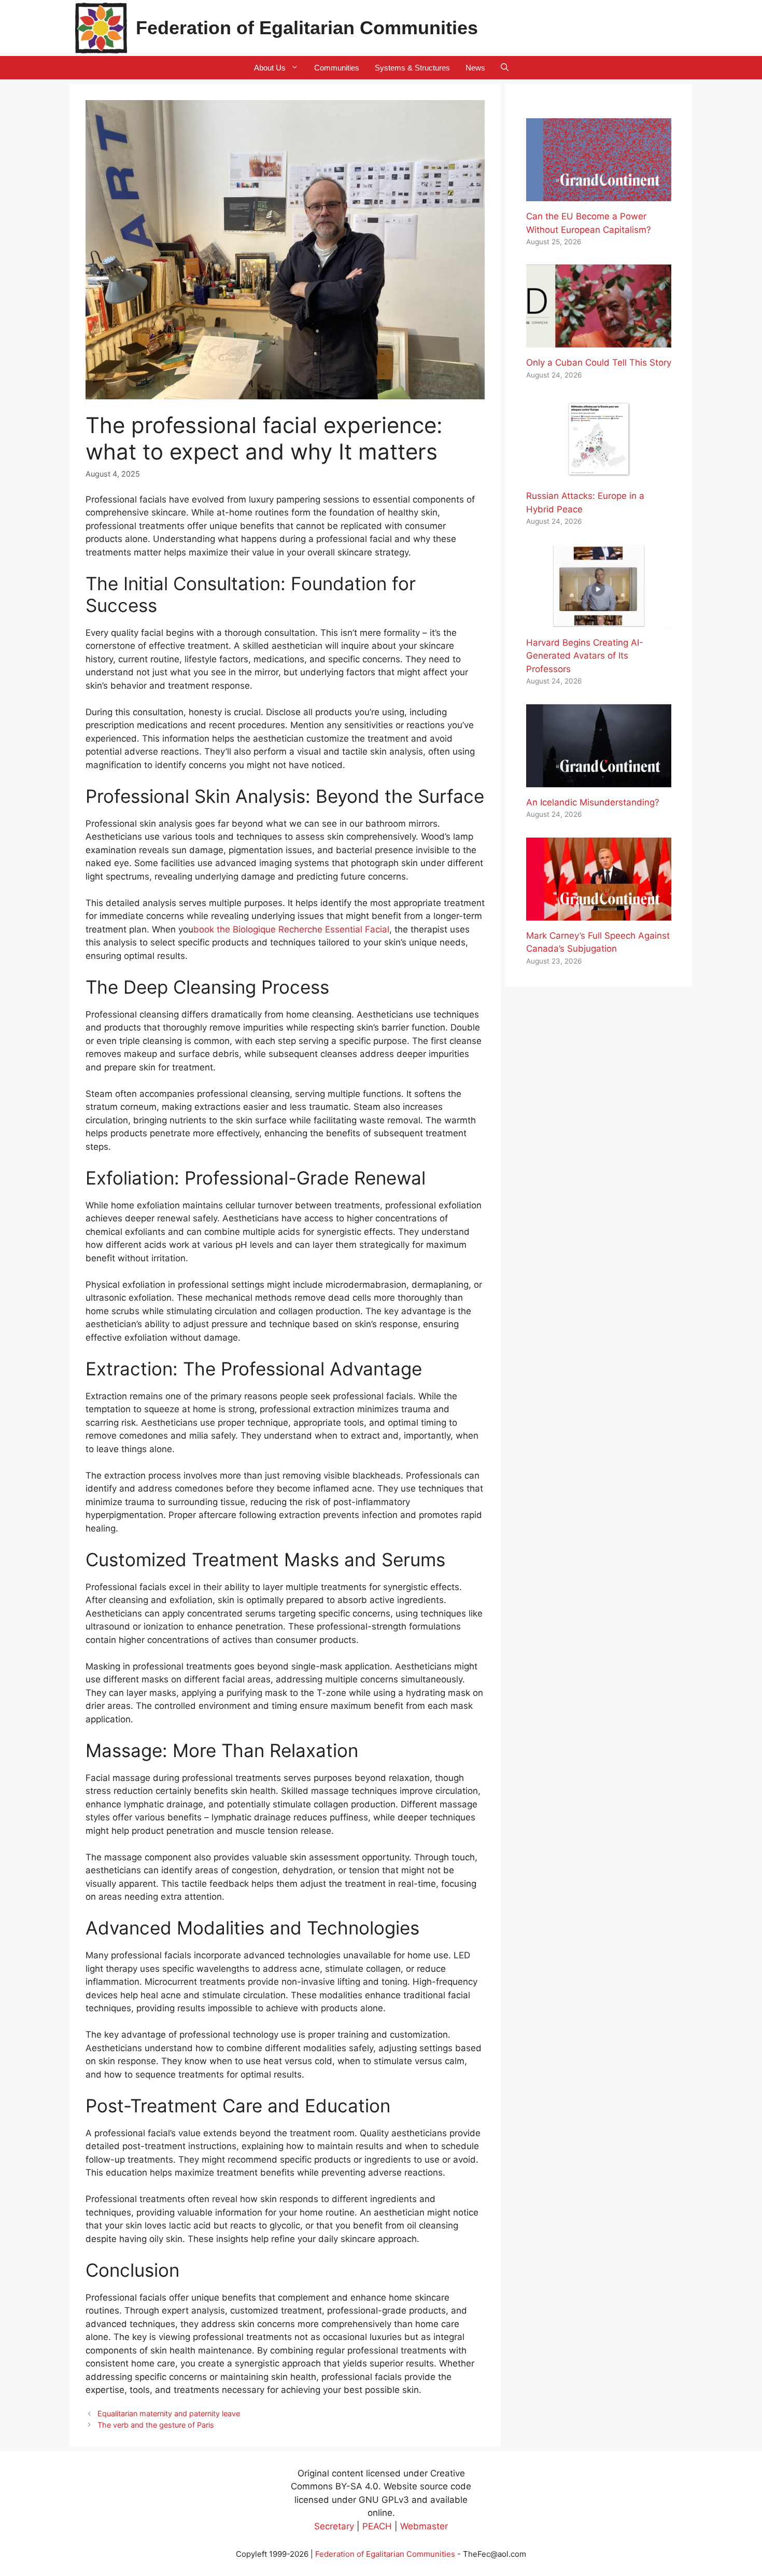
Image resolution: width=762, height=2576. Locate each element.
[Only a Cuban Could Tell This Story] (599, 341)
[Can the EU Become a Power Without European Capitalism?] (599, 194)
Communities (337, 68)
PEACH (377, 2526)
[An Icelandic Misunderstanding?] (599, 780)
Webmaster (424, 2526)
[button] (505, 68)
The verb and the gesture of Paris (156, 2425)
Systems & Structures (412, 68)
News (475, 68)
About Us (270, 68)
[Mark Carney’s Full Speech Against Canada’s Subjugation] (599, 913)
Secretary (334, 2526)
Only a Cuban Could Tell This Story (599, 363)
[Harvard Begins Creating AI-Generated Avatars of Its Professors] (599, 620)
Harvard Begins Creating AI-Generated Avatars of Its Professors (585, 656)
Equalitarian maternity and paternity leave (169, 2413)
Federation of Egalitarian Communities (307, 28)
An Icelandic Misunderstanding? (593, 802)
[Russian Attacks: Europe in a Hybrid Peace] (599, 474)
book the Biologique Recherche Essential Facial (291, 929)
